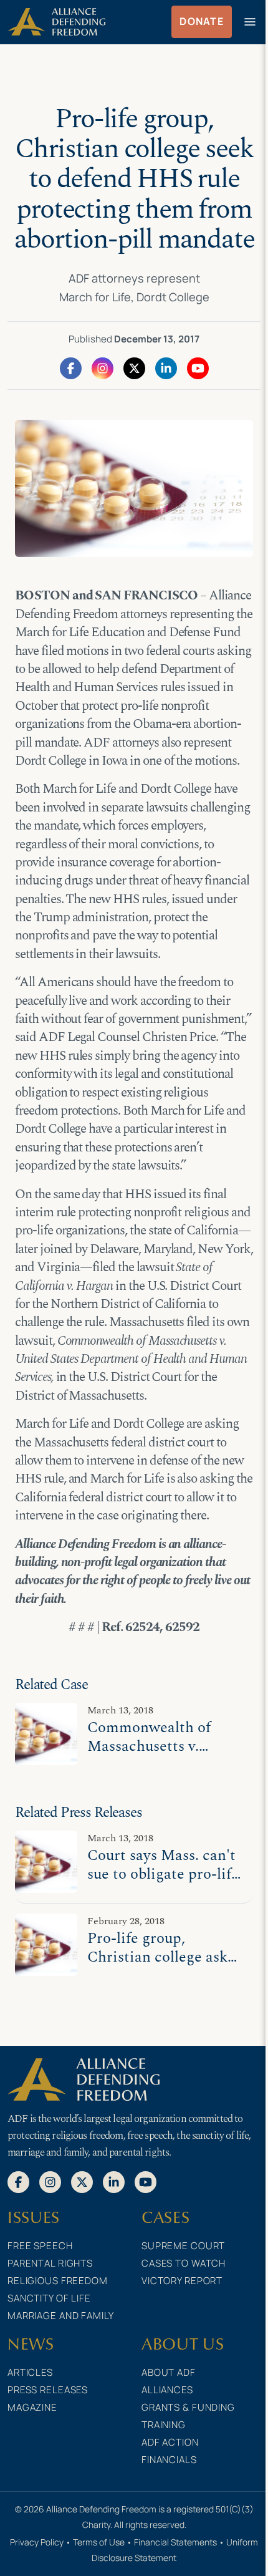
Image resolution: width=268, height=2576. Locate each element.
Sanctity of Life (49, 2298)
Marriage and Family (61, 2316)
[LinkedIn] (166, 367)
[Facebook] (71, 367)
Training (164, 2425)
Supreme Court (183, 2246)
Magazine (32, 2407)
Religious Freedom (58, 2281)
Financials (169, 2460)
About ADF (169, 2372)
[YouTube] (198, 367)
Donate (202, 21)
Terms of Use (99, 2542)
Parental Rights (50, 2263)
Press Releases (48, 2390)
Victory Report (182, 2281)
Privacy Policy (37, 2542)
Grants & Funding (188, 2407)
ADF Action (170, 2442)
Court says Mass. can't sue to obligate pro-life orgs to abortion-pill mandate (163, 1883)
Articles (30, 2372)
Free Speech (40, 2246)
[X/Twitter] (134, 367)
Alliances (167, 2390)
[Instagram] (103, 367)
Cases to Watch (184, 2263)
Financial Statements (175, 2542)
